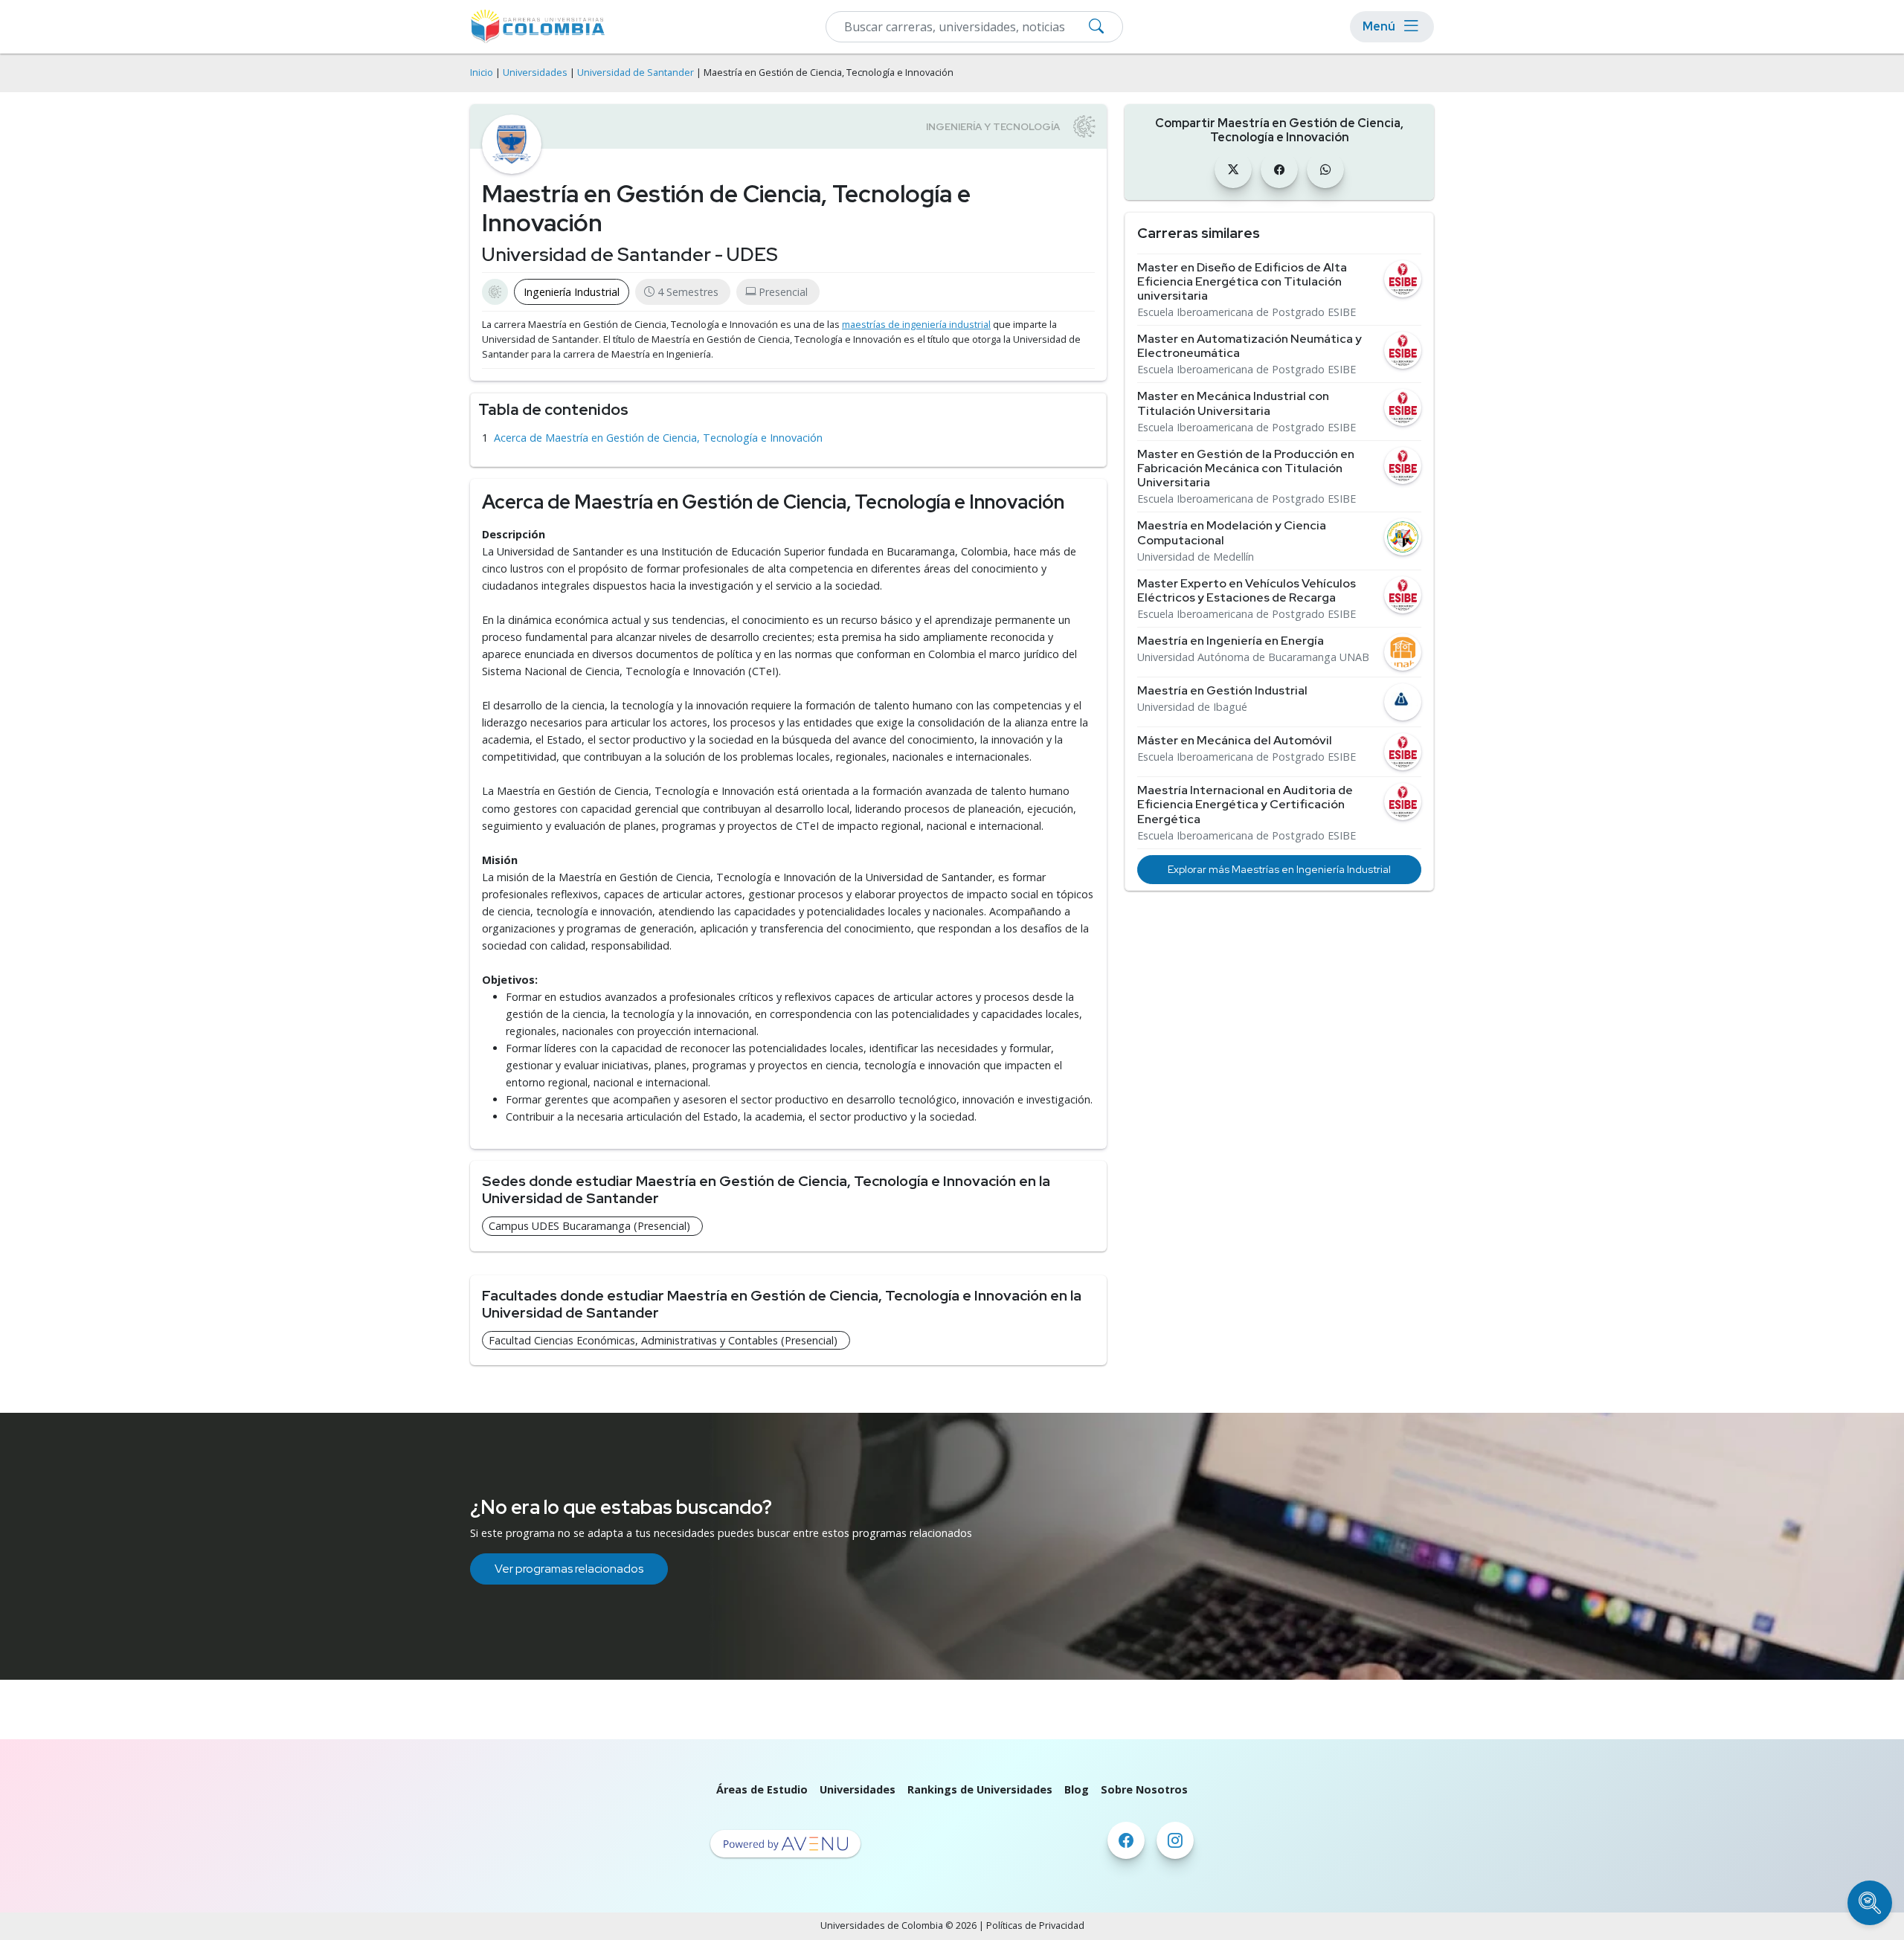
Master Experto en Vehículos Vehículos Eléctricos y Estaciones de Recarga (1247, 590)
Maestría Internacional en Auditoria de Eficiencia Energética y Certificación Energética (1245, 805)
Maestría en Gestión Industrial (1222, 690)
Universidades (535, 72)
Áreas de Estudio (762, 1789)
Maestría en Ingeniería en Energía (1231, 641)
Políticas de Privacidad (1035, 1926)
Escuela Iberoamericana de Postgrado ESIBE (1247, 312)
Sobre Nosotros (1144, 1789)
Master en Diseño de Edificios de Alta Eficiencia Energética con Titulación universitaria (1242, 282)
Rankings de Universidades (980, 1789)
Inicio (482, 72)
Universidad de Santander (636, 72)
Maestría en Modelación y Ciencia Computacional (1232, 532)
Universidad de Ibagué (1192, 707)
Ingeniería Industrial (572, 292)
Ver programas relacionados (569, 1569)
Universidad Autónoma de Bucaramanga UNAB (1253, 657)
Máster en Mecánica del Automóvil (1235, 740)
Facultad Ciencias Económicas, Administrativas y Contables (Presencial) (663, 1340)
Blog (1077, 1789)
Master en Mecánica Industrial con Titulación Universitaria (1233, 403)
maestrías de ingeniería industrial (916, 325)
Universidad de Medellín (1196, 557)
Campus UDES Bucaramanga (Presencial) (589, 1226)
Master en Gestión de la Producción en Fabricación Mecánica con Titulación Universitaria (1246, 468)
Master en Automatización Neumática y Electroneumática (1249, 346)
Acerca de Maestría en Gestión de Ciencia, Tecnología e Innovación (658, 438)
